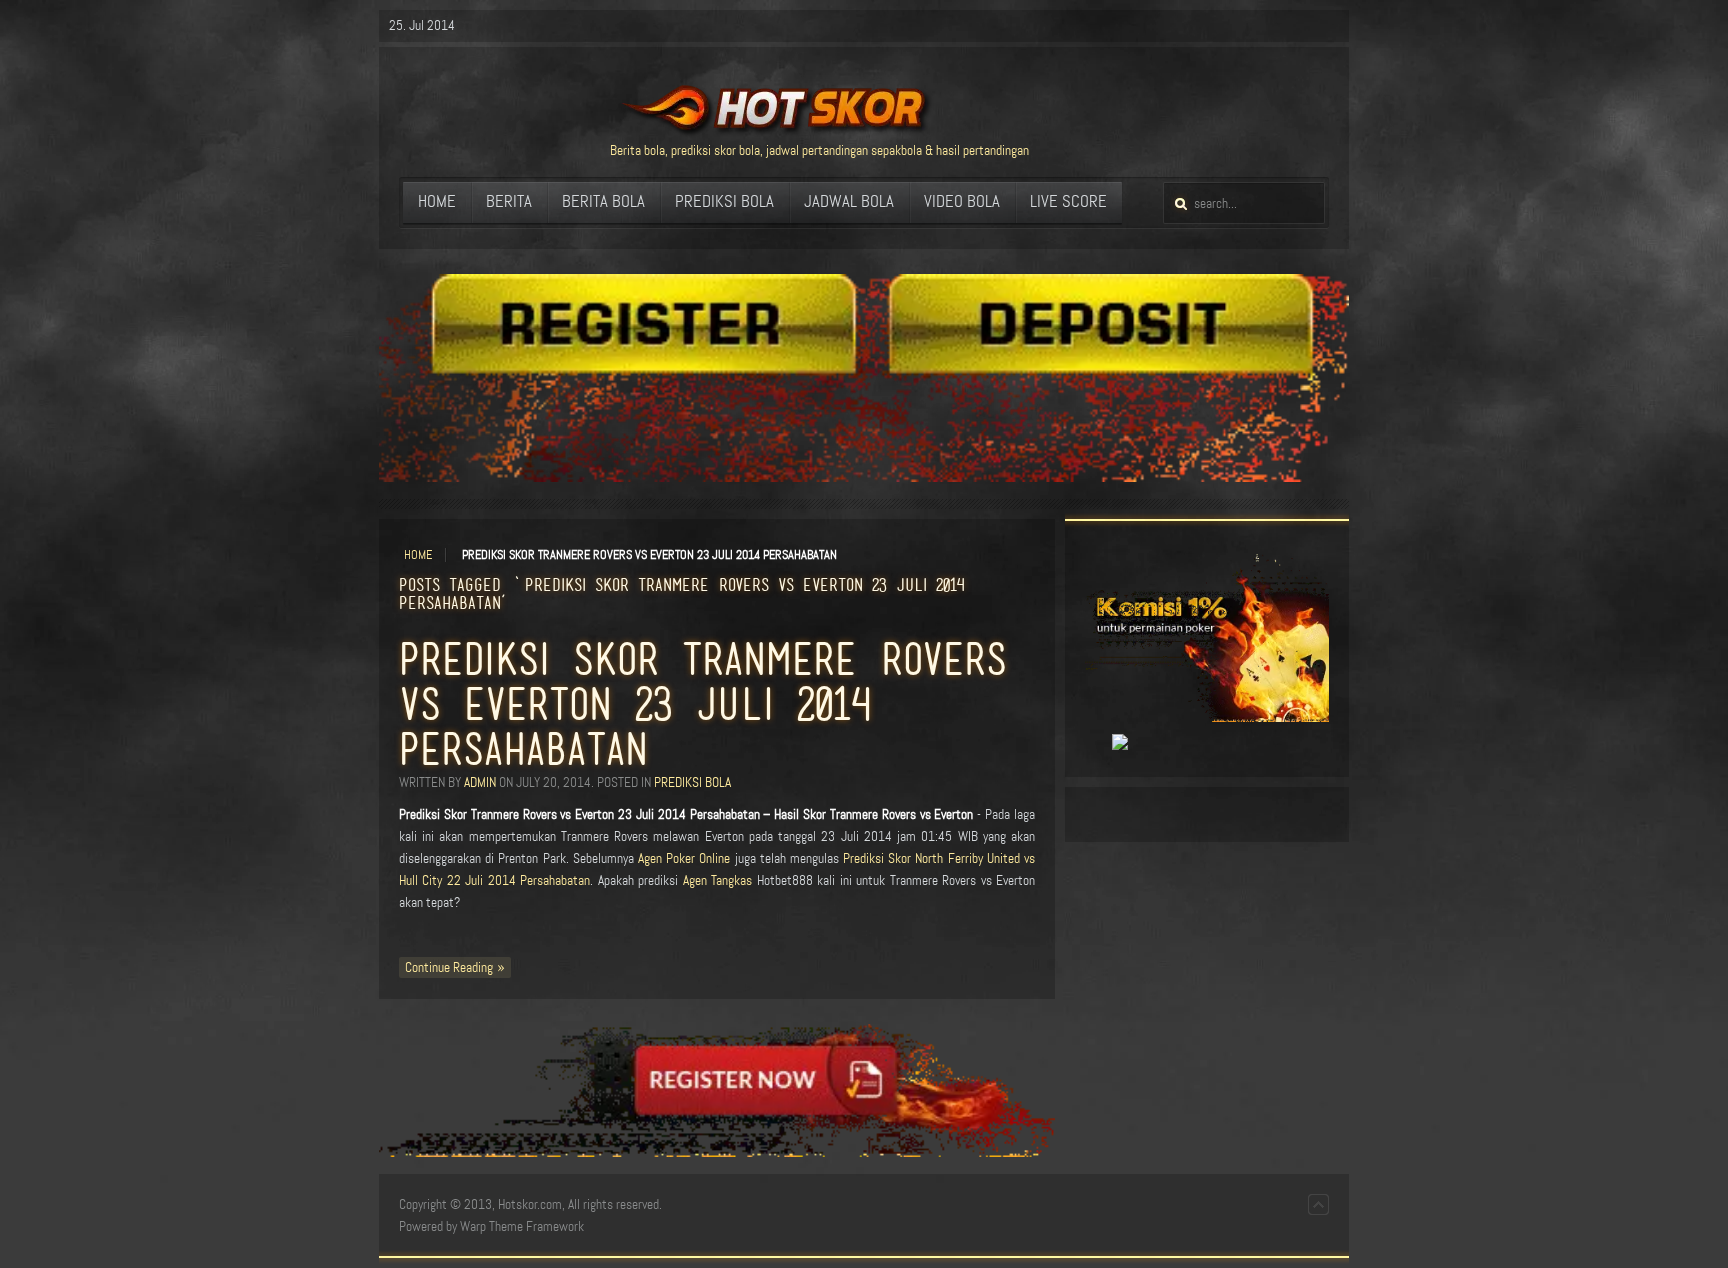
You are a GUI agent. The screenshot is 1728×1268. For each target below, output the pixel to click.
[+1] (1097, 742)
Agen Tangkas (717, 880)
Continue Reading (449, 967)
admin (480, 782)
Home (418, 555)
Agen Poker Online (684, 858)
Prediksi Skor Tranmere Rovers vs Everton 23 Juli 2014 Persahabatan (703, 704)
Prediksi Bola (692, 782)
